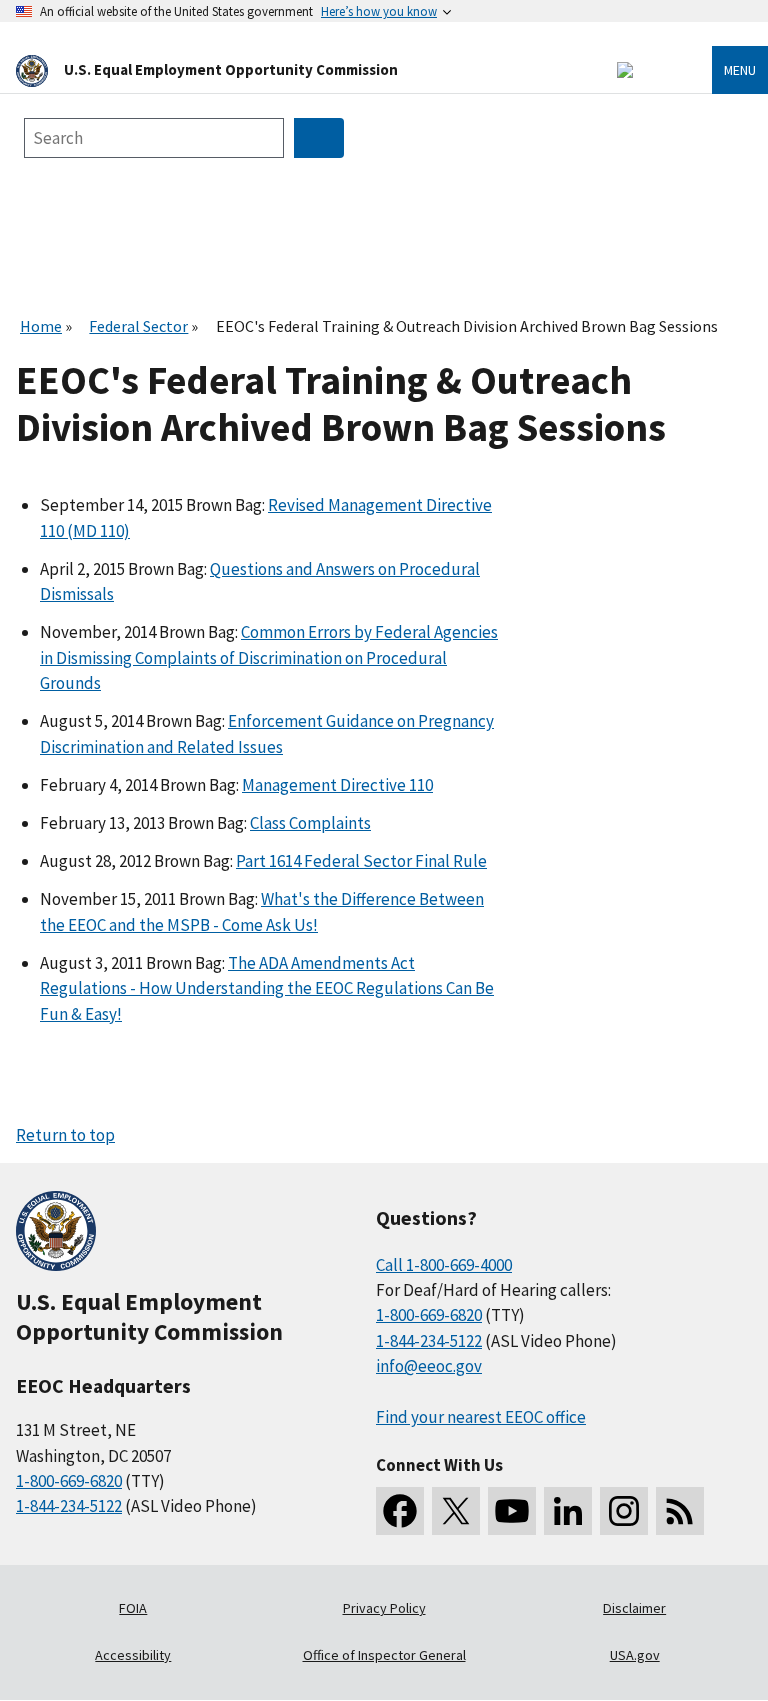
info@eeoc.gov (429, 1366)
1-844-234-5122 (69, 1506)
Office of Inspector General (384, 1655)
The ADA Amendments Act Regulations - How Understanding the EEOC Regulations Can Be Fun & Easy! (267, 988)
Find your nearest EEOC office (481, 1417)
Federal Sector (138, 326)
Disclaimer (634, 1608)
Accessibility (133, 1655)
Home (41, 326)
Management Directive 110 (337, 785)
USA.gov (635, 1655)
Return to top (65, 1135)
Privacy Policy (384, 1608)
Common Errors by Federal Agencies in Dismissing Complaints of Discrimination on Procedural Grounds (269, 657)
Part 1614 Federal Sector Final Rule (361, 861)
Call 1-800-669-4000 (444, 1265)
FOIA (133, 1608)
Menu (740, 70)
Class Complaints (310, 823)
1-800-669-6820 (69, 1481)
